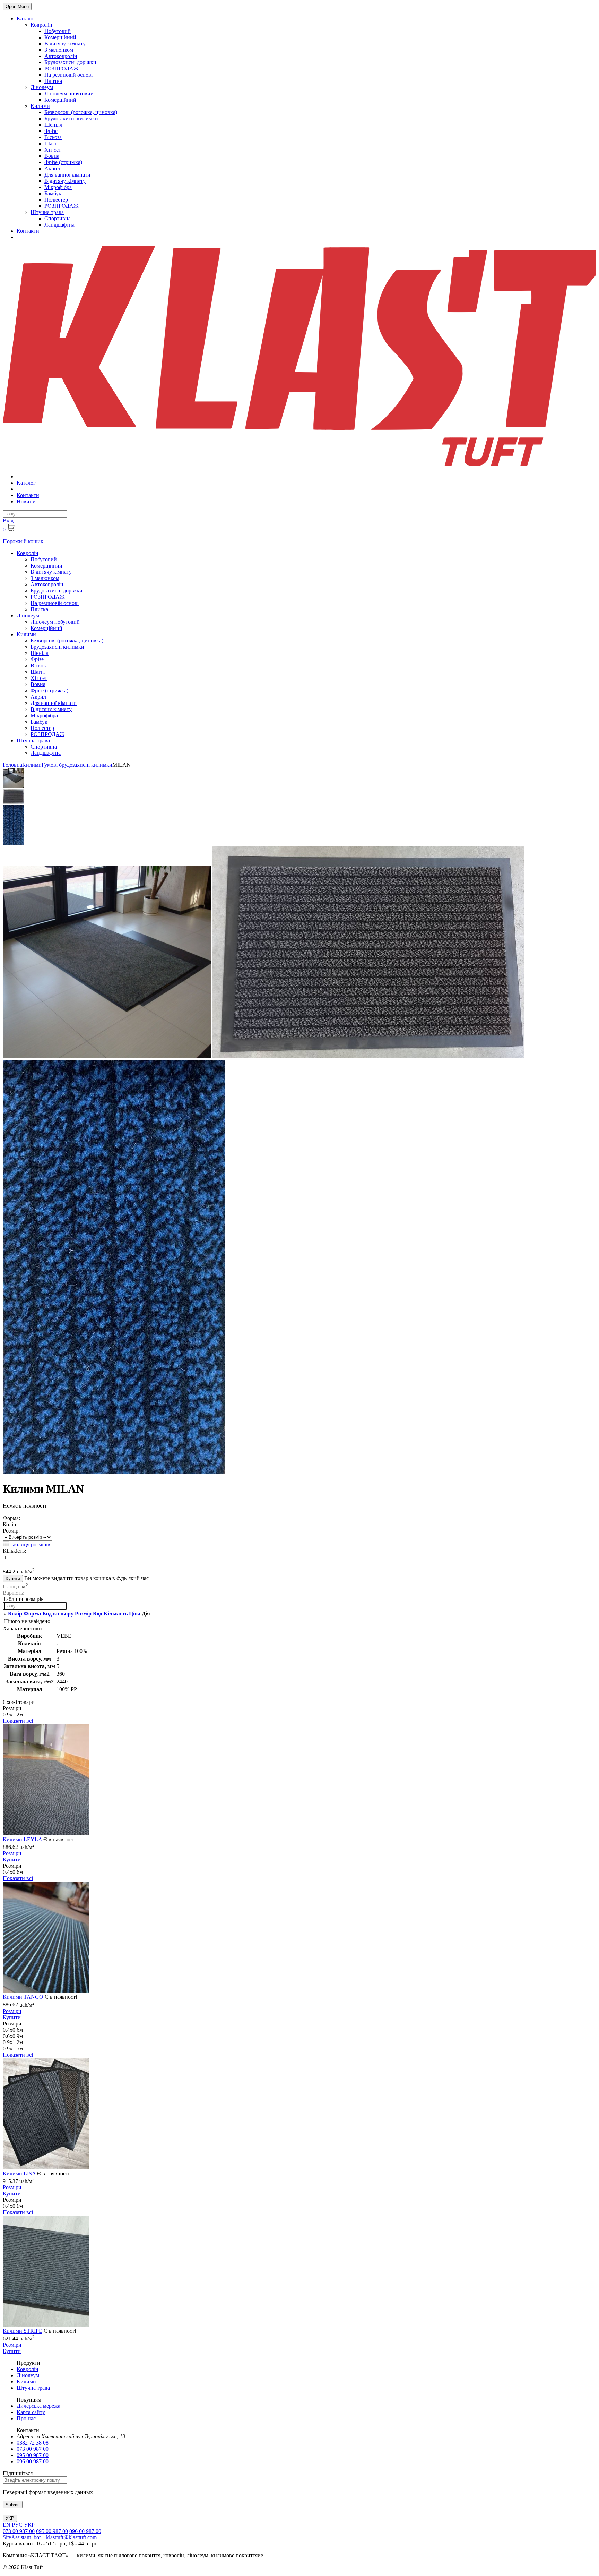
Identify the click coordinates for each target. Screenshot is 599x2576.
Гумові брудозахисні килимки (77, 765)
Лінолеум (42, 87)
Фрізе (51, 131)
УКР (10, 2518)
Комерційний (60, 37)
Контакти (28, 231)
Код (98, 1614)
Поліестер (56, 200)
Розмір (83, 1614)
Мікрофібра (58, 187)
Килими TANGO (23, 1997)
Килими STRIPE (23, 2331)
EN (7, 2525)
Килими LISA (19, 2173)
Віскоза (53, 137)
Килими (40, 106)
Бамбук (53, 193)
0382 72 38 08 (33, 2443)
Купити (13, 1579)
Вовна (52, 156)
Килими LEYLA (22, 1839)
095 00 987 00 (33, 2455)
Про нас (26, 2418)
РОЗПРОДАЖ (61, 69)
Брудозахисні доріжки (70, 62)
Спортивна (58, 218)
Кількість (116, 1614)
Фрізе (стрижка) (63, 162)
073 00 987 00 (33, 2449)
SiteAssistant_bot (22, 2537)
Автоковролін (61, 56)
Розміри (12, 1853)
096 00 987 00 (33, 2461)
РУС (17, 2525)
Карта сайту (31, 2412)
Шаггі (51, 143)
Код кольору (58, 1614)
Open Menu (17, 6)
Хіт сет (53, 150)
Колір (15, 1614)
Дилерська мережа (38, 2406)
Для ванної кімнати (67, 175)
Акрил (52, 168)
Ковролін (41, 25)
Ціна (135, 1614)
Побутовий (58, 31)
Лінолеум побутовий (69, 93)
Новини (26, 501)
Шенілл (53, 125)
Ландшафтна (59, 225)
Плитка (53, 81)
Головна (12, 765)
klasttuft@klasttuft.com (69, 2537)
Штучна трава (47, 212)
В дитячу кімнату (65, 44)
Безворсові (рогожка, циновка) (81, 112)
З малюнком (59, 50)
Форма (32, 1614)
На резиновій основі (68, 75)
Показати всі (18, 1721)
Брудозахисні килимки (71, 118)
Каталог (26, 19)
